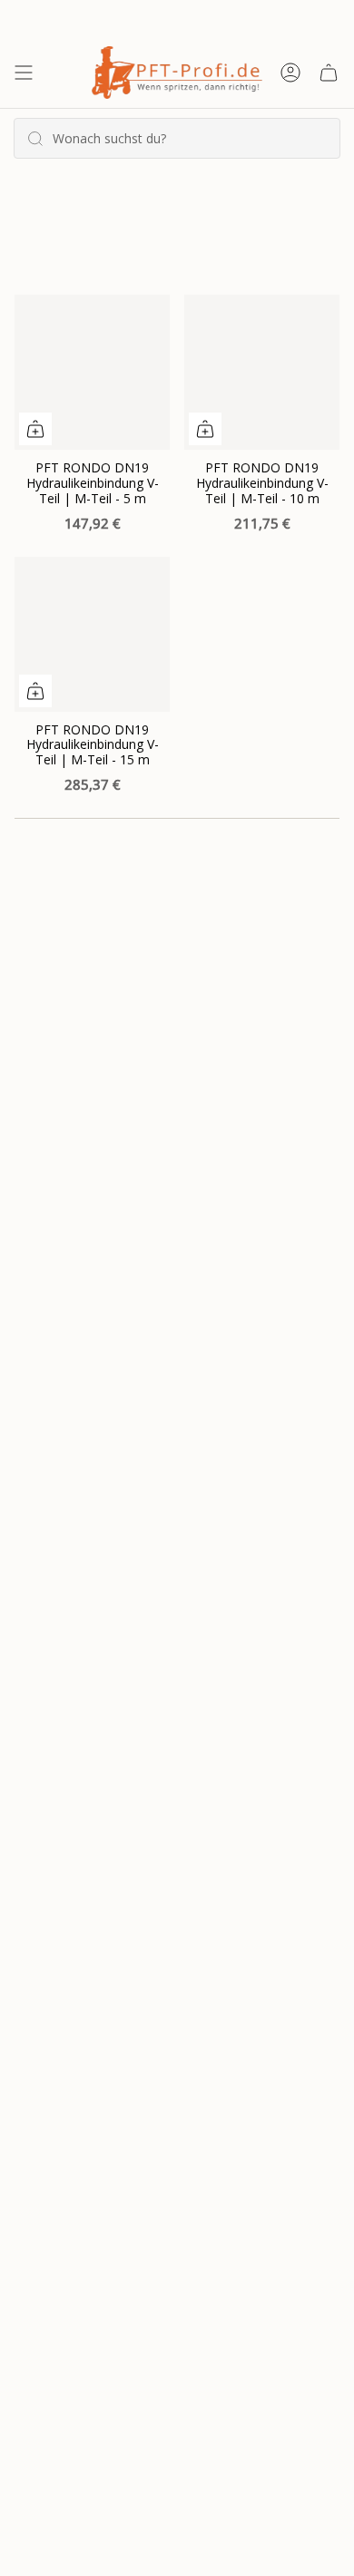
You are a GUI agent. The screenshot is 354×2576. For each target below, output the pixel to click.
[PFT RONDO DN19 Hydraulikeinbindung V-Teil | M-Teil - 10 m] (262, 372)
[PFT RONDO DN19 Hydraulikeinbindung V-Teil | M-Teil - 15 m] (92, 634)
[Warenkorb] (329, 73)
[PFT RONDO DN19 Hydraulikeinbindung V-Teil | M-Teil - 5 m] (92, 372)
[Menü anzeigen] (24, 73)
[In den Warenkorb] (35, 429)
